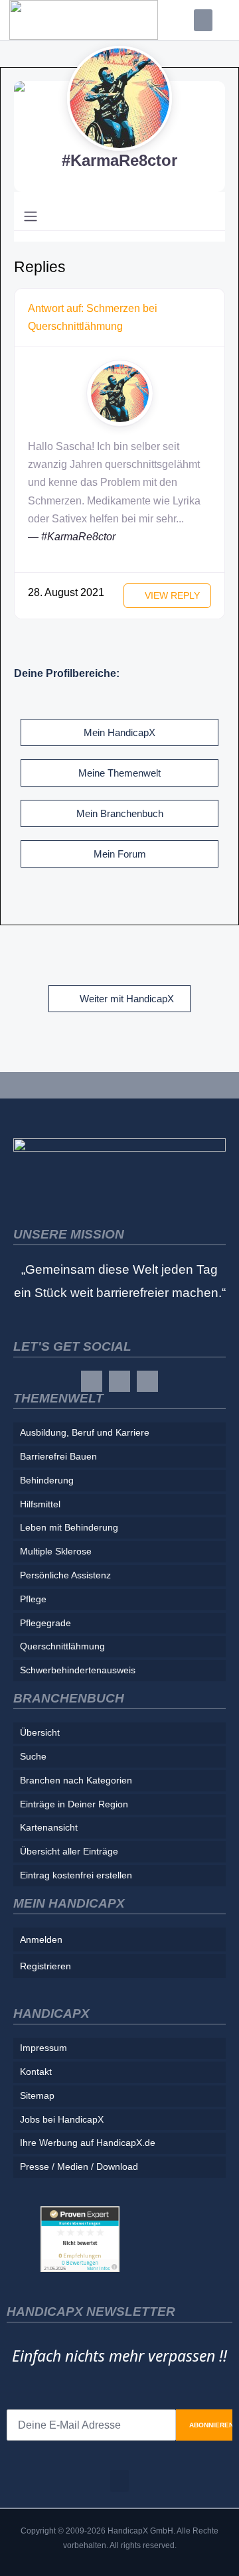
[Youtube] (147, 1381)
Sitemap (37, 2095)
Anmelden (41, 1939)
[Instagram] (119, 1381)
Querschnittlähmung (62, 1646)
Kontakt (36, 2072)
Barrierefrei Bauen (58, 1456)
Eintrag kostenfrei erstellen (76, 1875)
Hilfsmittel (40, 1504)
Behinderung (47, 1480)
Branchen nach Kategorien (76, 1780)
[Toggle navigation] (31, 216)
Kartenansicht (49, 1827)
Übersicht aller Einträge (69, 1851)
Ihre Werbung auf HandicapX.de (88, 2143)
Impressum (43, 2048)
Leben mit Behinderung (69, 1527)
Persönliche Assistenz (65, 1575)
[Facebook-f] (92, 1381)
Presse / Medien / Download (79, 2166)
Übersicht (40, 1732)
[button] (203, 20)
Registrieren (45, 1966)
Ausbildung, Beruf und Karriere (85, 1432)
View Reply (171, 595)
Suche (33, 1756)
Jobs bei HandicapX (62, 2119)
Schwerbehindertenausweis (78, 1670)
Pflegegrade (45, 1623)
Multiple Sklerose (56, 1551)
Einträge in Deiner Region (74, 1804)
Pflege (33, 1599)
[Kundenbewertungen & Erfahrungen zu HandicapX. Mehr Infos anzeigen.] (80, 2238)
